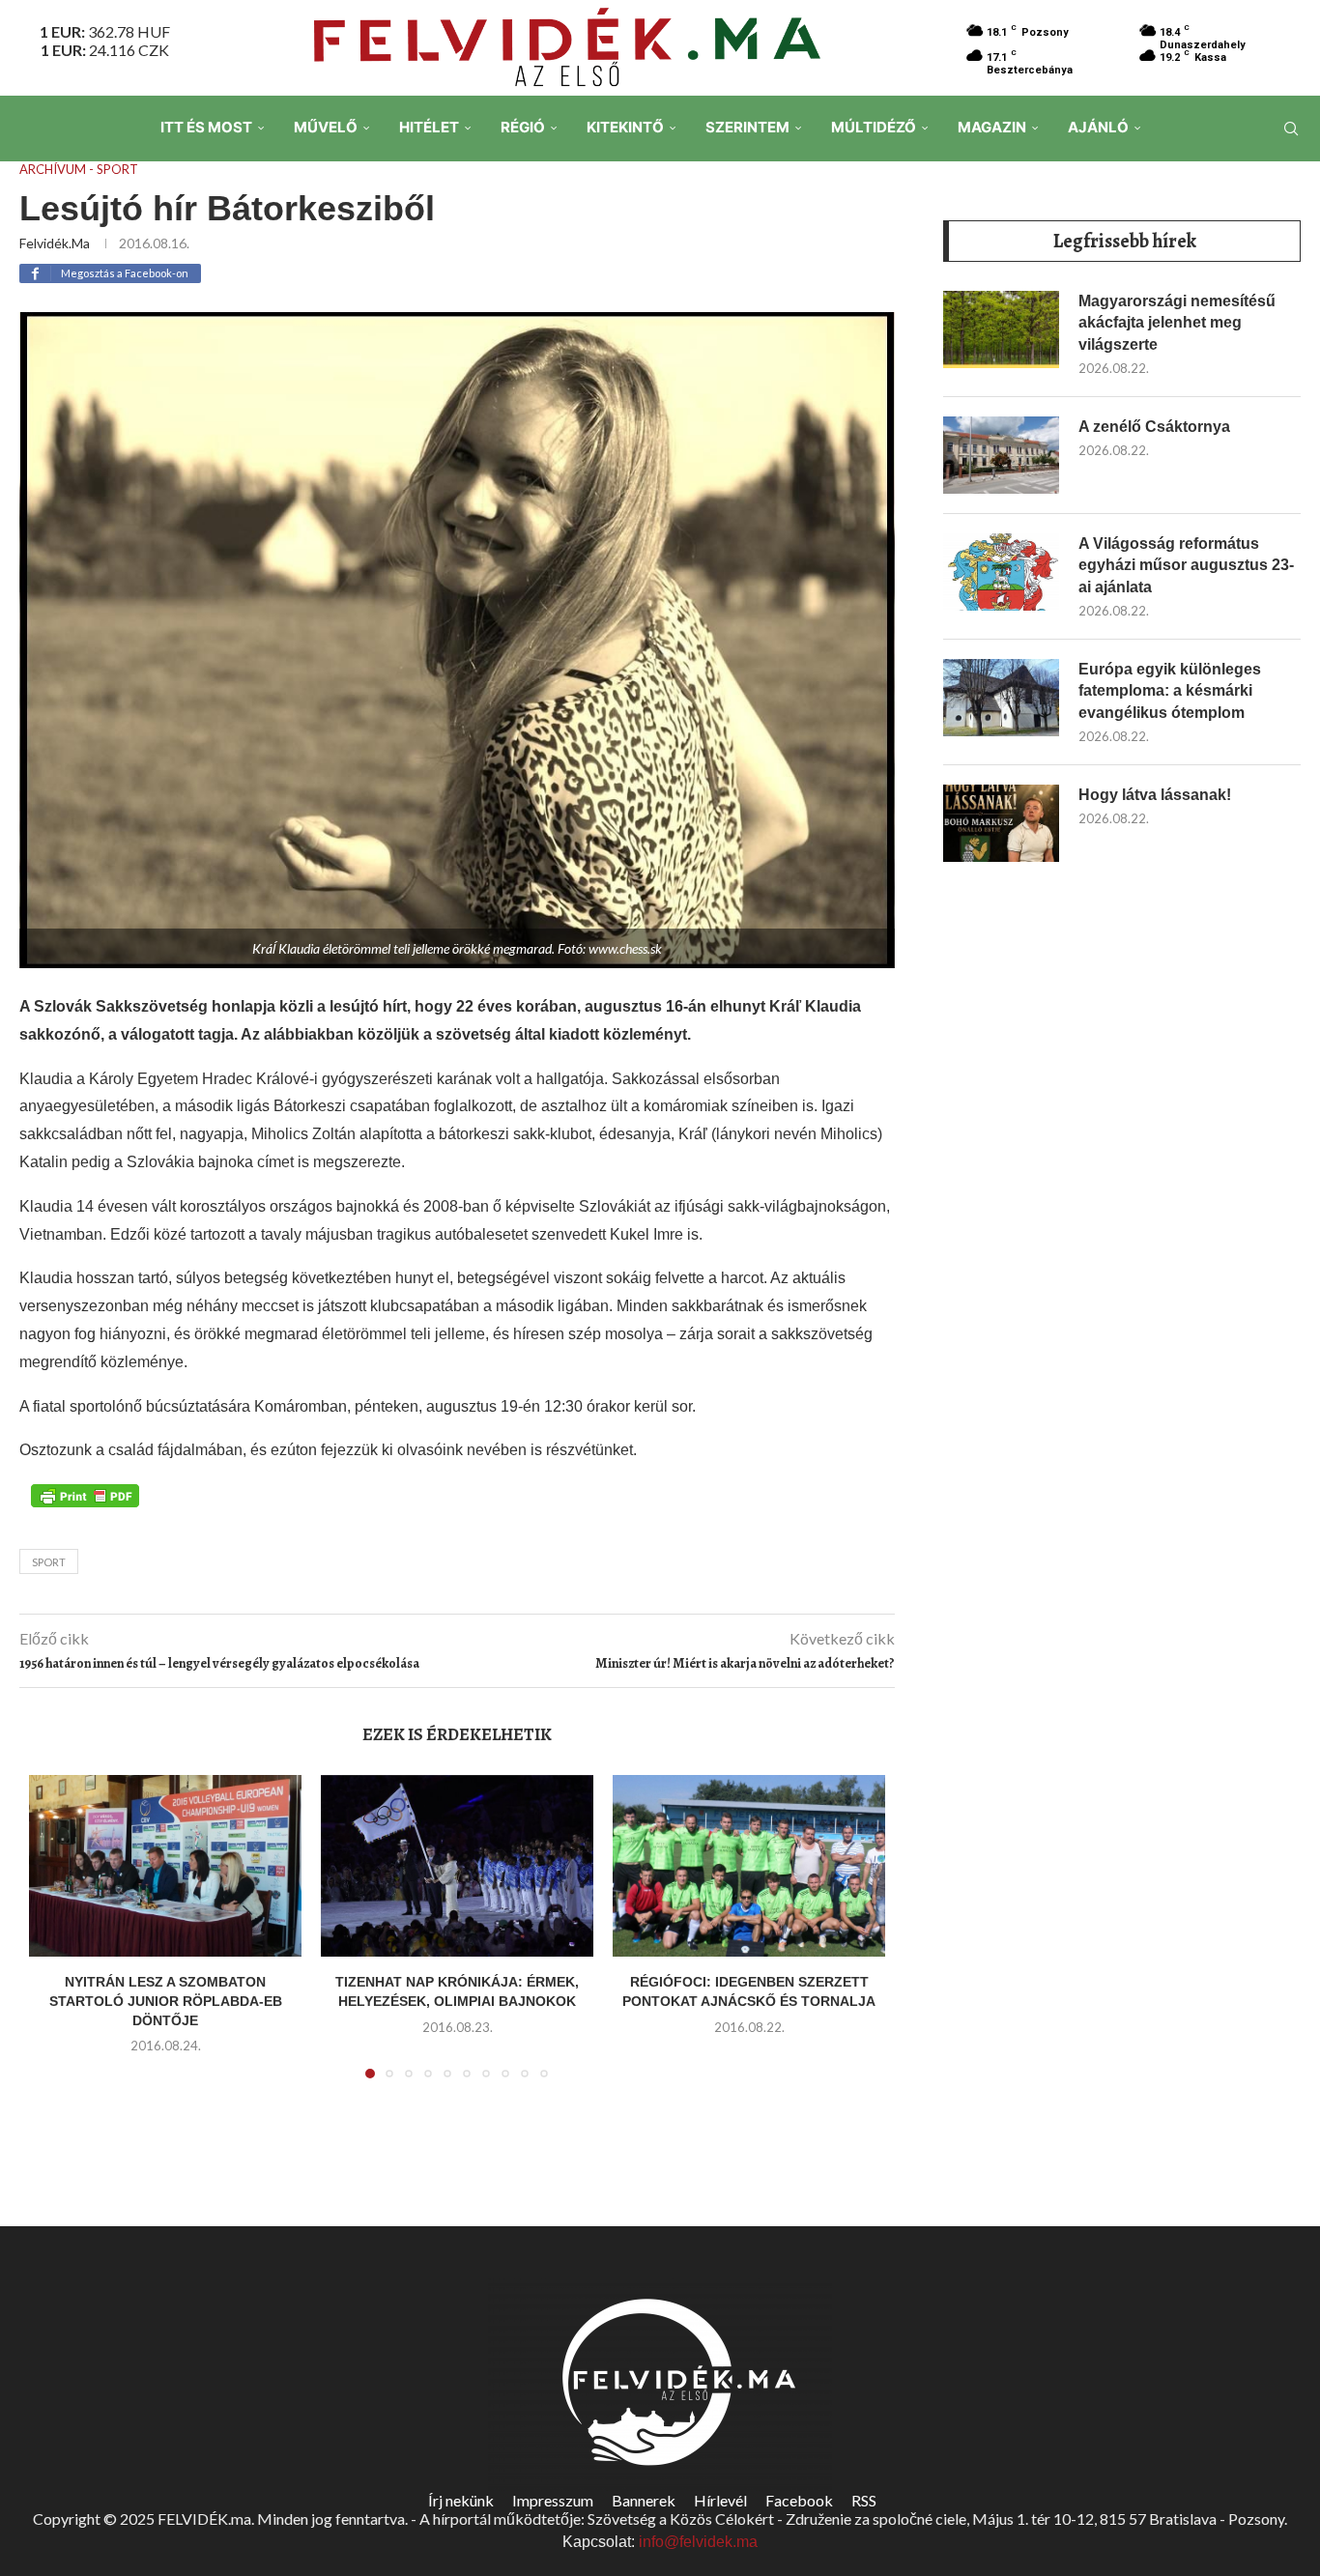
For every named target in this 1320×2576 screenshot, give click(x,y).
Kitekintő (625, 127)
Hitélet (429, 127)
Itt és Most (206, 127)
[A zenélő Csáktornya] (1001, 455)
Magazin (992, 127)
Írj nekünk (461, 2500)
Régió (523, 127)
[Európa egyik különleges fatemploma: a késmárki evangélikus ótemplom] (1001, 698)
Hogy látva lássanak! (1155, 795)
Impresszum (553, 2500)
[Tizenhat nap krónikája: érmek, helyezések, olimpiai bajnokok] (457, 1866)
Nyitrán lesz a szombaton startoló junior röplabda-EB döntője (166, 2001)
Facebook (799, 2500)
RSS (864, 2500)
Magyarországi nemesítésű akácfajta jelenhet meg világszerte (1177, 323)
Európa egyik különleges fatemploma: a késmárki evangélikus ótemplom (1170, 691)
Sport (49, 1562)
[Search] (1291, 129)
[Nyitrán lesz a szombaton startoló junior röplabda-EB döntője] (165, 1866)
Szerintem (747, 127)
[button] (55, 1938)
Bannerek (644, 2500)
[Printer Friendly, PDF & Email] (85, 1494)
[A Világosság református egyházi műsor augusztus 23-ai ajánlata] (1001, 572)
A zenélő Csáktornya (1154, 427)
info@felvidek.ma (698, 2542)
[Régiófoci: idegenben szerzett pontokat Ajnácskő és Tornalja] (749, 1866)
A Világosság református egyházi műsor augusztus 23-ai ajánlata (1186, 565)
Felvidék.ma (55, 243)
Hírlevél (720, 2500)
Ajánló (1098, 127)
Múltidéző (874, 127)
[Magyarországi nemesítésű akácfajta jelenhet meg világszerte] (1001, 329)
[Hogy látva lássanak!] (1001, 823)
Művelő (326, 127)
